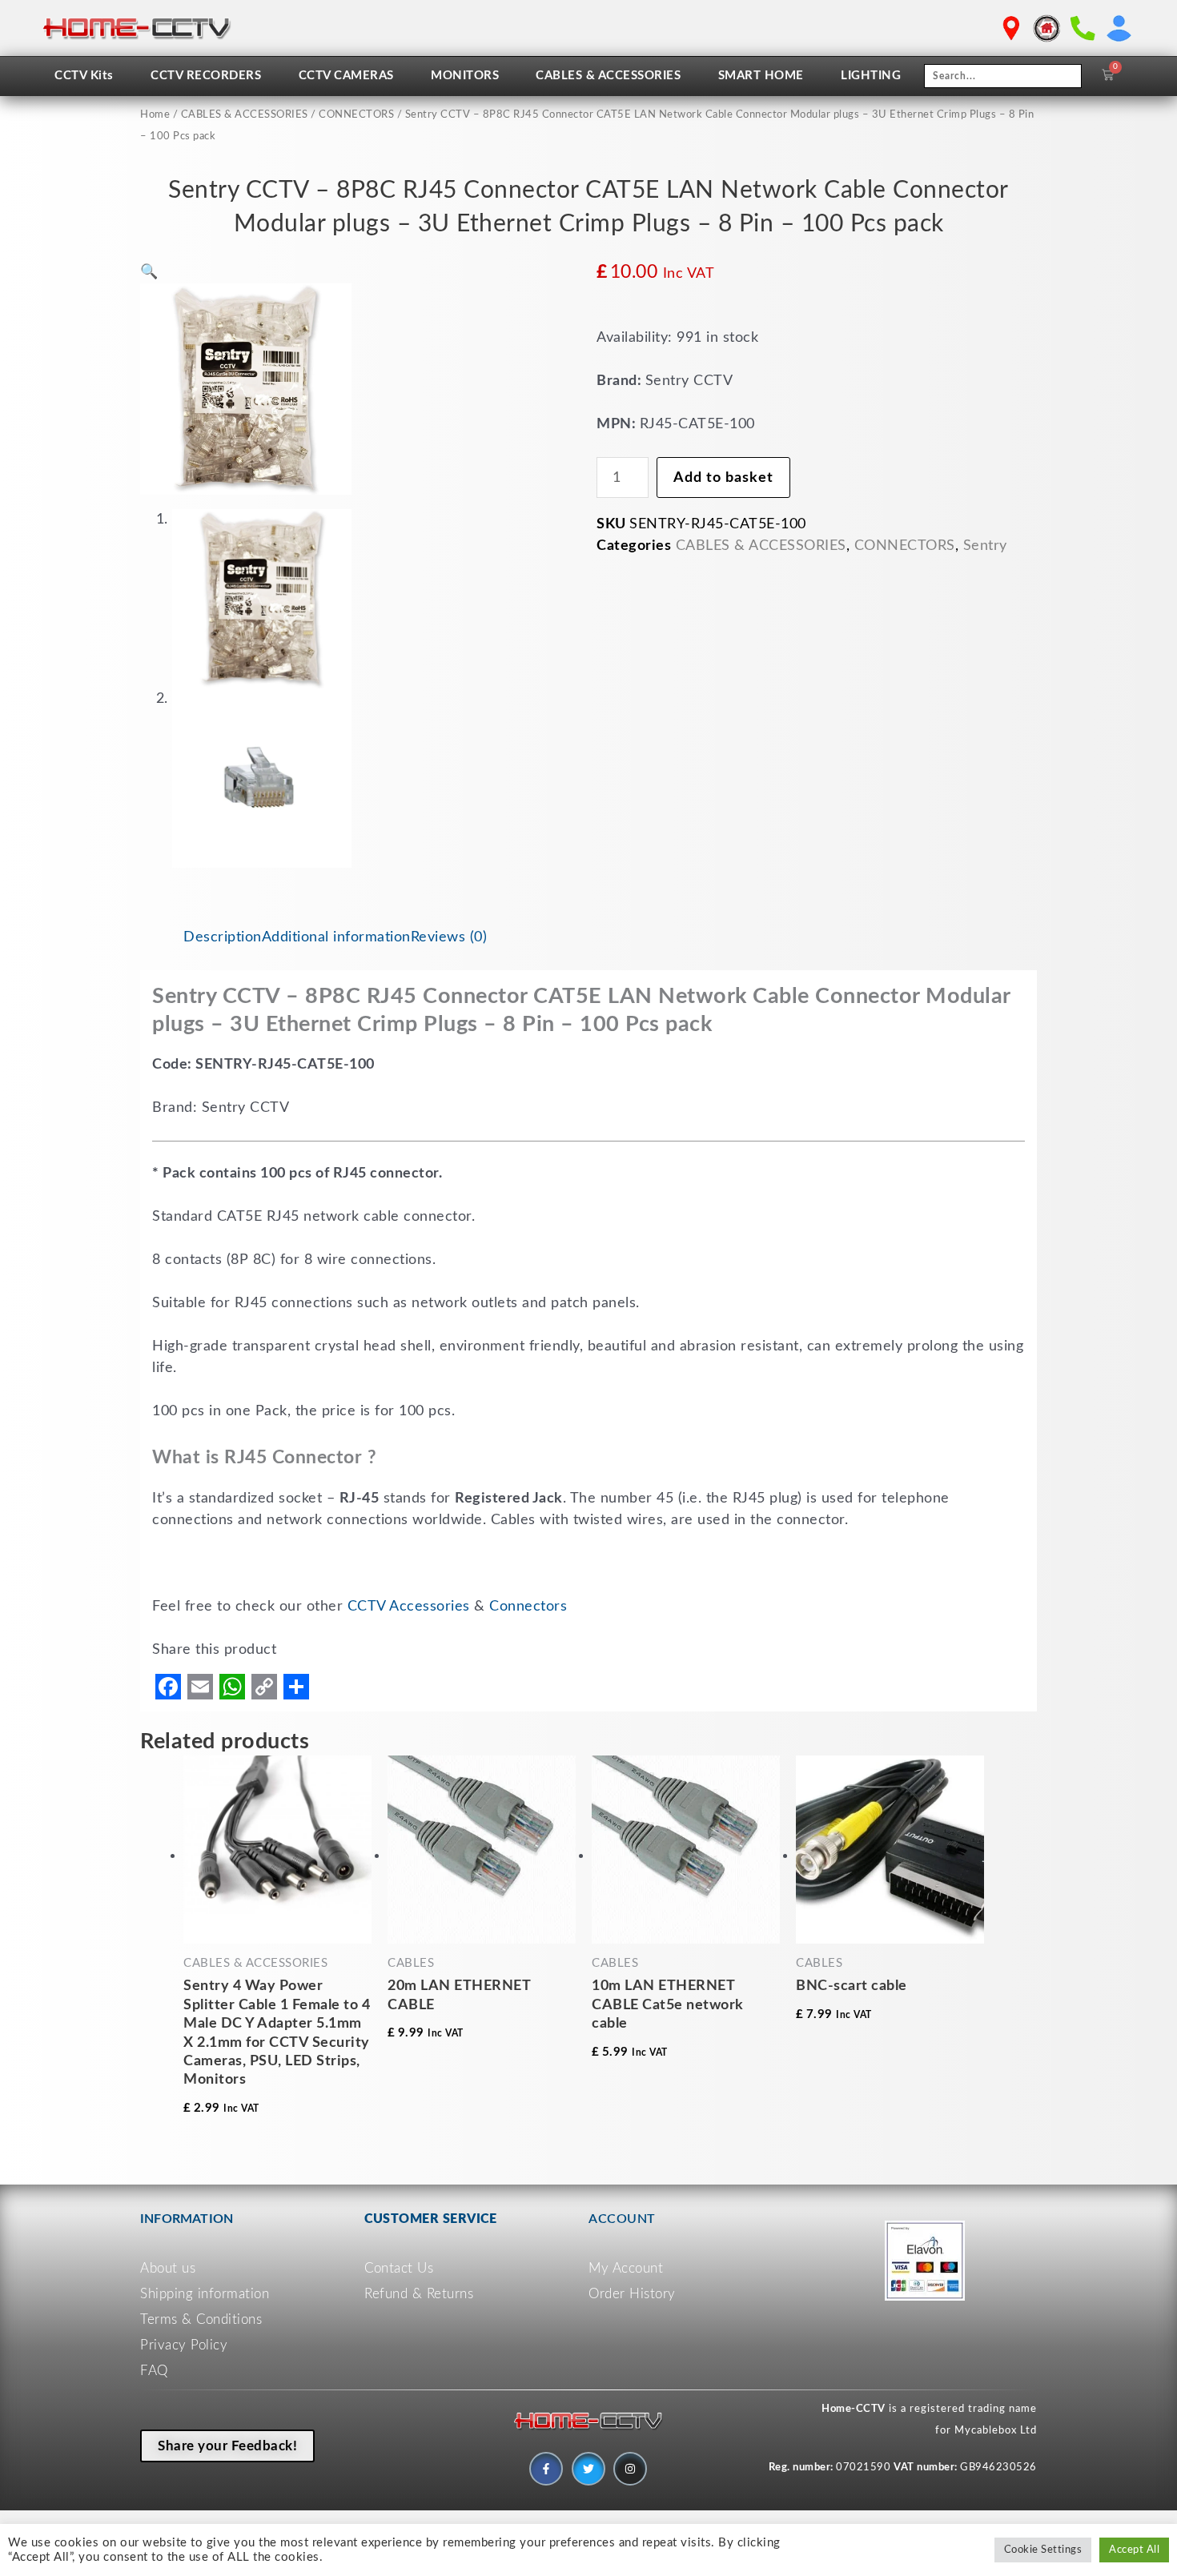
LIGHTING (871, 76)
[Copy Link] (264, 1687)
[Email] (200, 1687)
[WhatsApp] (232, 1687)
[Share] (296, 1687)
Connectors (528, 1607)
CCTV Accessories (409, 1607)
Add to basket (723, 478)
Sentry (985, 546)
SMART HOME (761, 76)
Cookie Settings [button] (1043, 2550)
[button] (149, 272)
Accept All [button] (1134, 2550)
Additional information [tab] (336, 937)
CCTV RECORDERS (206, 76)
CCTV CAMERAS (346, 76)
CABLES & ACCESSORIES (608, 76)
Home (155, 115)
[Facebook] (168, 1687)
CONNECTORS (356, 115)
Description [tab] (223, 937)
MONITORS (465, 76)
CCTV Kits (84, 76)
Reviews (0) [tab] (449, 937)
